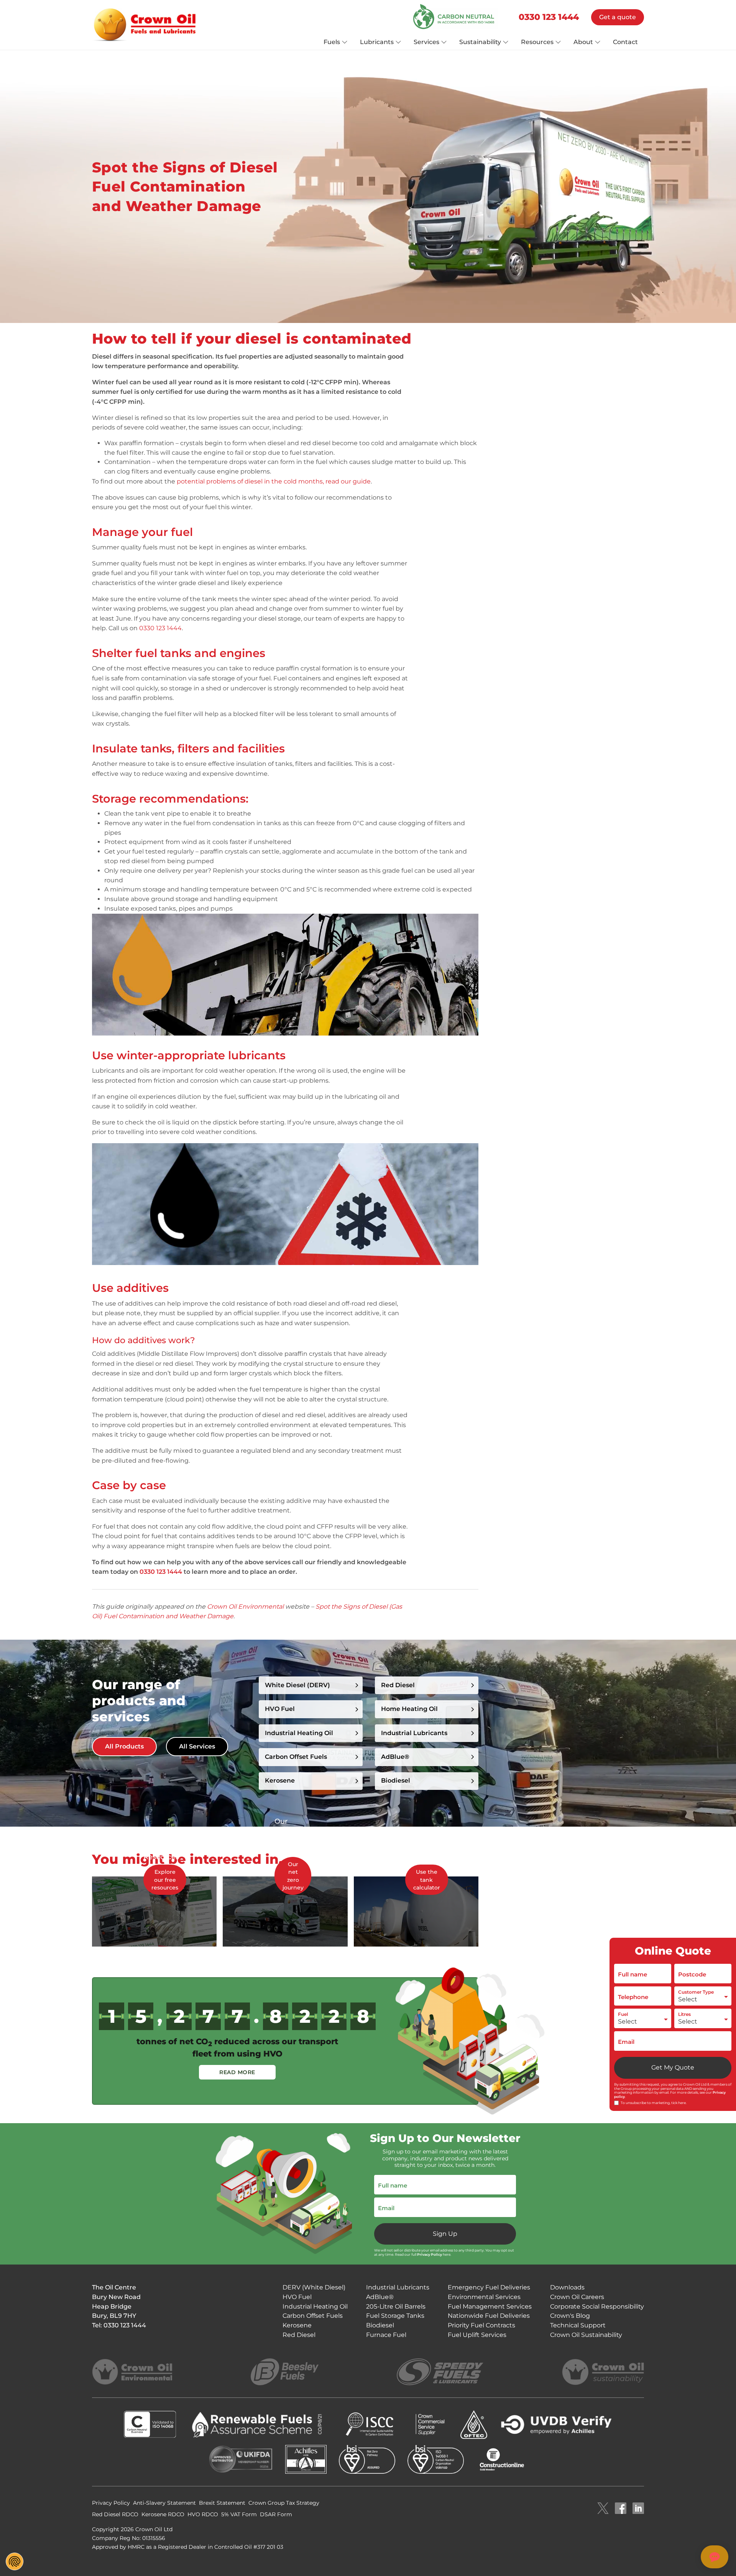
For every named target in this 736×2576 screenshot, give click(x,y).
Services (426, 42)
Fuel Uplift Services (477, 2335)
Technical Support (578, 2325)
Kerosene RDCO (163, 2514)
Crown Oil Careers (577, 2297)
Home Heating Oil (409, 1709)
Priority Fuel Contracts (481, 2325)
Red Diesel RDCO (115, 2514)
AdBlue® (395, 1757)
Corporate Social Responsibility (597, 2306)
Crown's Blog (570, 2316)
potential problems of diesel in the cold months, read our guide (274, 481)
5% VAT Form (239, 2514)
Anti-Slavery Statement (164, 2503)
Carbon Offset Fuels (296, 1757)
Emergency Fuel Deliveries (489, 2287)
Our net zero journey (293, 1876)
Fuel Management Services (490, 2306)
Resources (537, 42)
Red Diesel (398, 1685)
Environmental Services (484, 2297)
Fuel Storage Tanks (395, 2316)
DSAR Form (276, 2514)
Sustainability (480, 42)
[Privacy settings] (15, 2561)
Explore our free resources (165, 1880)
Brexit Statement (222, 2503)
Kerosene (297, 2325)
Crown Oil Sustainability (586, 2335)
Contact (625, 42)
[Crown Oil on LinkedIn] (638, 2509)
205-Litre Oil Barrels (396, 2306)
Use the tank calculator (427, 1880)
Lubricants (377, 42)
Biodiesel (396, 1780)
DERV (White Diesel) (314, 2287)
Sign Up (445, 2234)
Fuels (332, 42)
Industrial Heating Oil (299, 1733)
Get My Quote (673, 2067)
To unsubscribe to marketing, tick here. (654, 2103)
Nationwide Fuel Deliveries (489, 2316)
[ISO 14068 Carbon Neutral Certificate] (455, 17)
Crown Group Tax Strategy (284, 2503)
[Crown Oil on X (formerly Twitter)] (603, 2509)
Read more (237, 2072)
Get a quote (618, 17)
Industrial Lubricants (414, 1733)
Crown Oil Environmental (245, 1607)
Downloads (567, 2287)
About (583, 42)
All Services (197, 1746)
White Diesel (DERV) (297, 1685)
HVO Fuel (280, 1709)
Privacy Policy (430, 2254)
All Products (124, 1746)
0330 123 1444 (549, 17)
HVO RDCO (203, 2514)
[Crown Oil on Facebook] (621, 2509)
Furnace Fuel (386, 2335)
